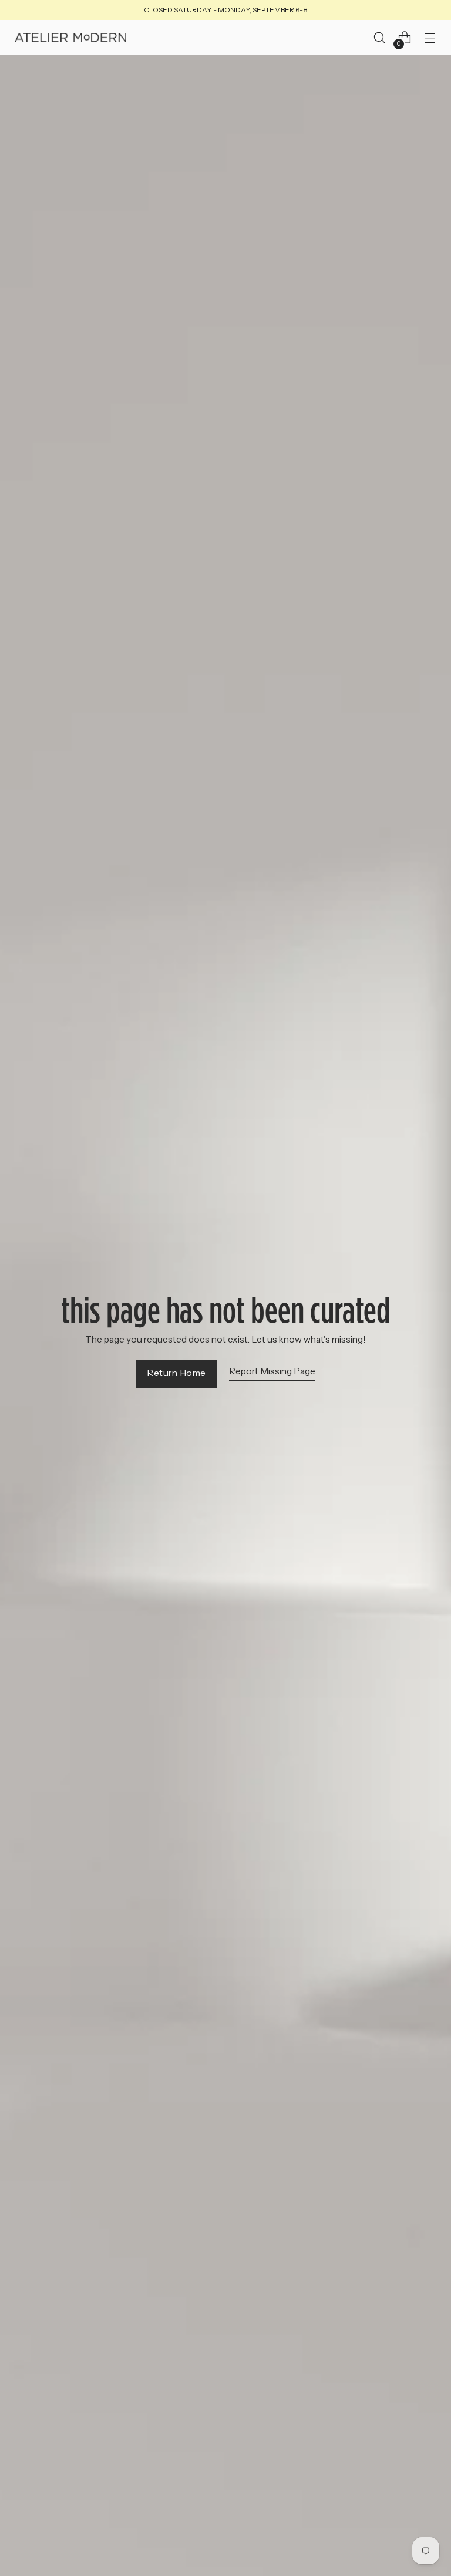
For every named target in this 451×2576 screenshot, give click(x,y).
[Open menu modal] (430, 38)
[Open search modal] (380, 38)
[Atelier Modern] (70, 38)
